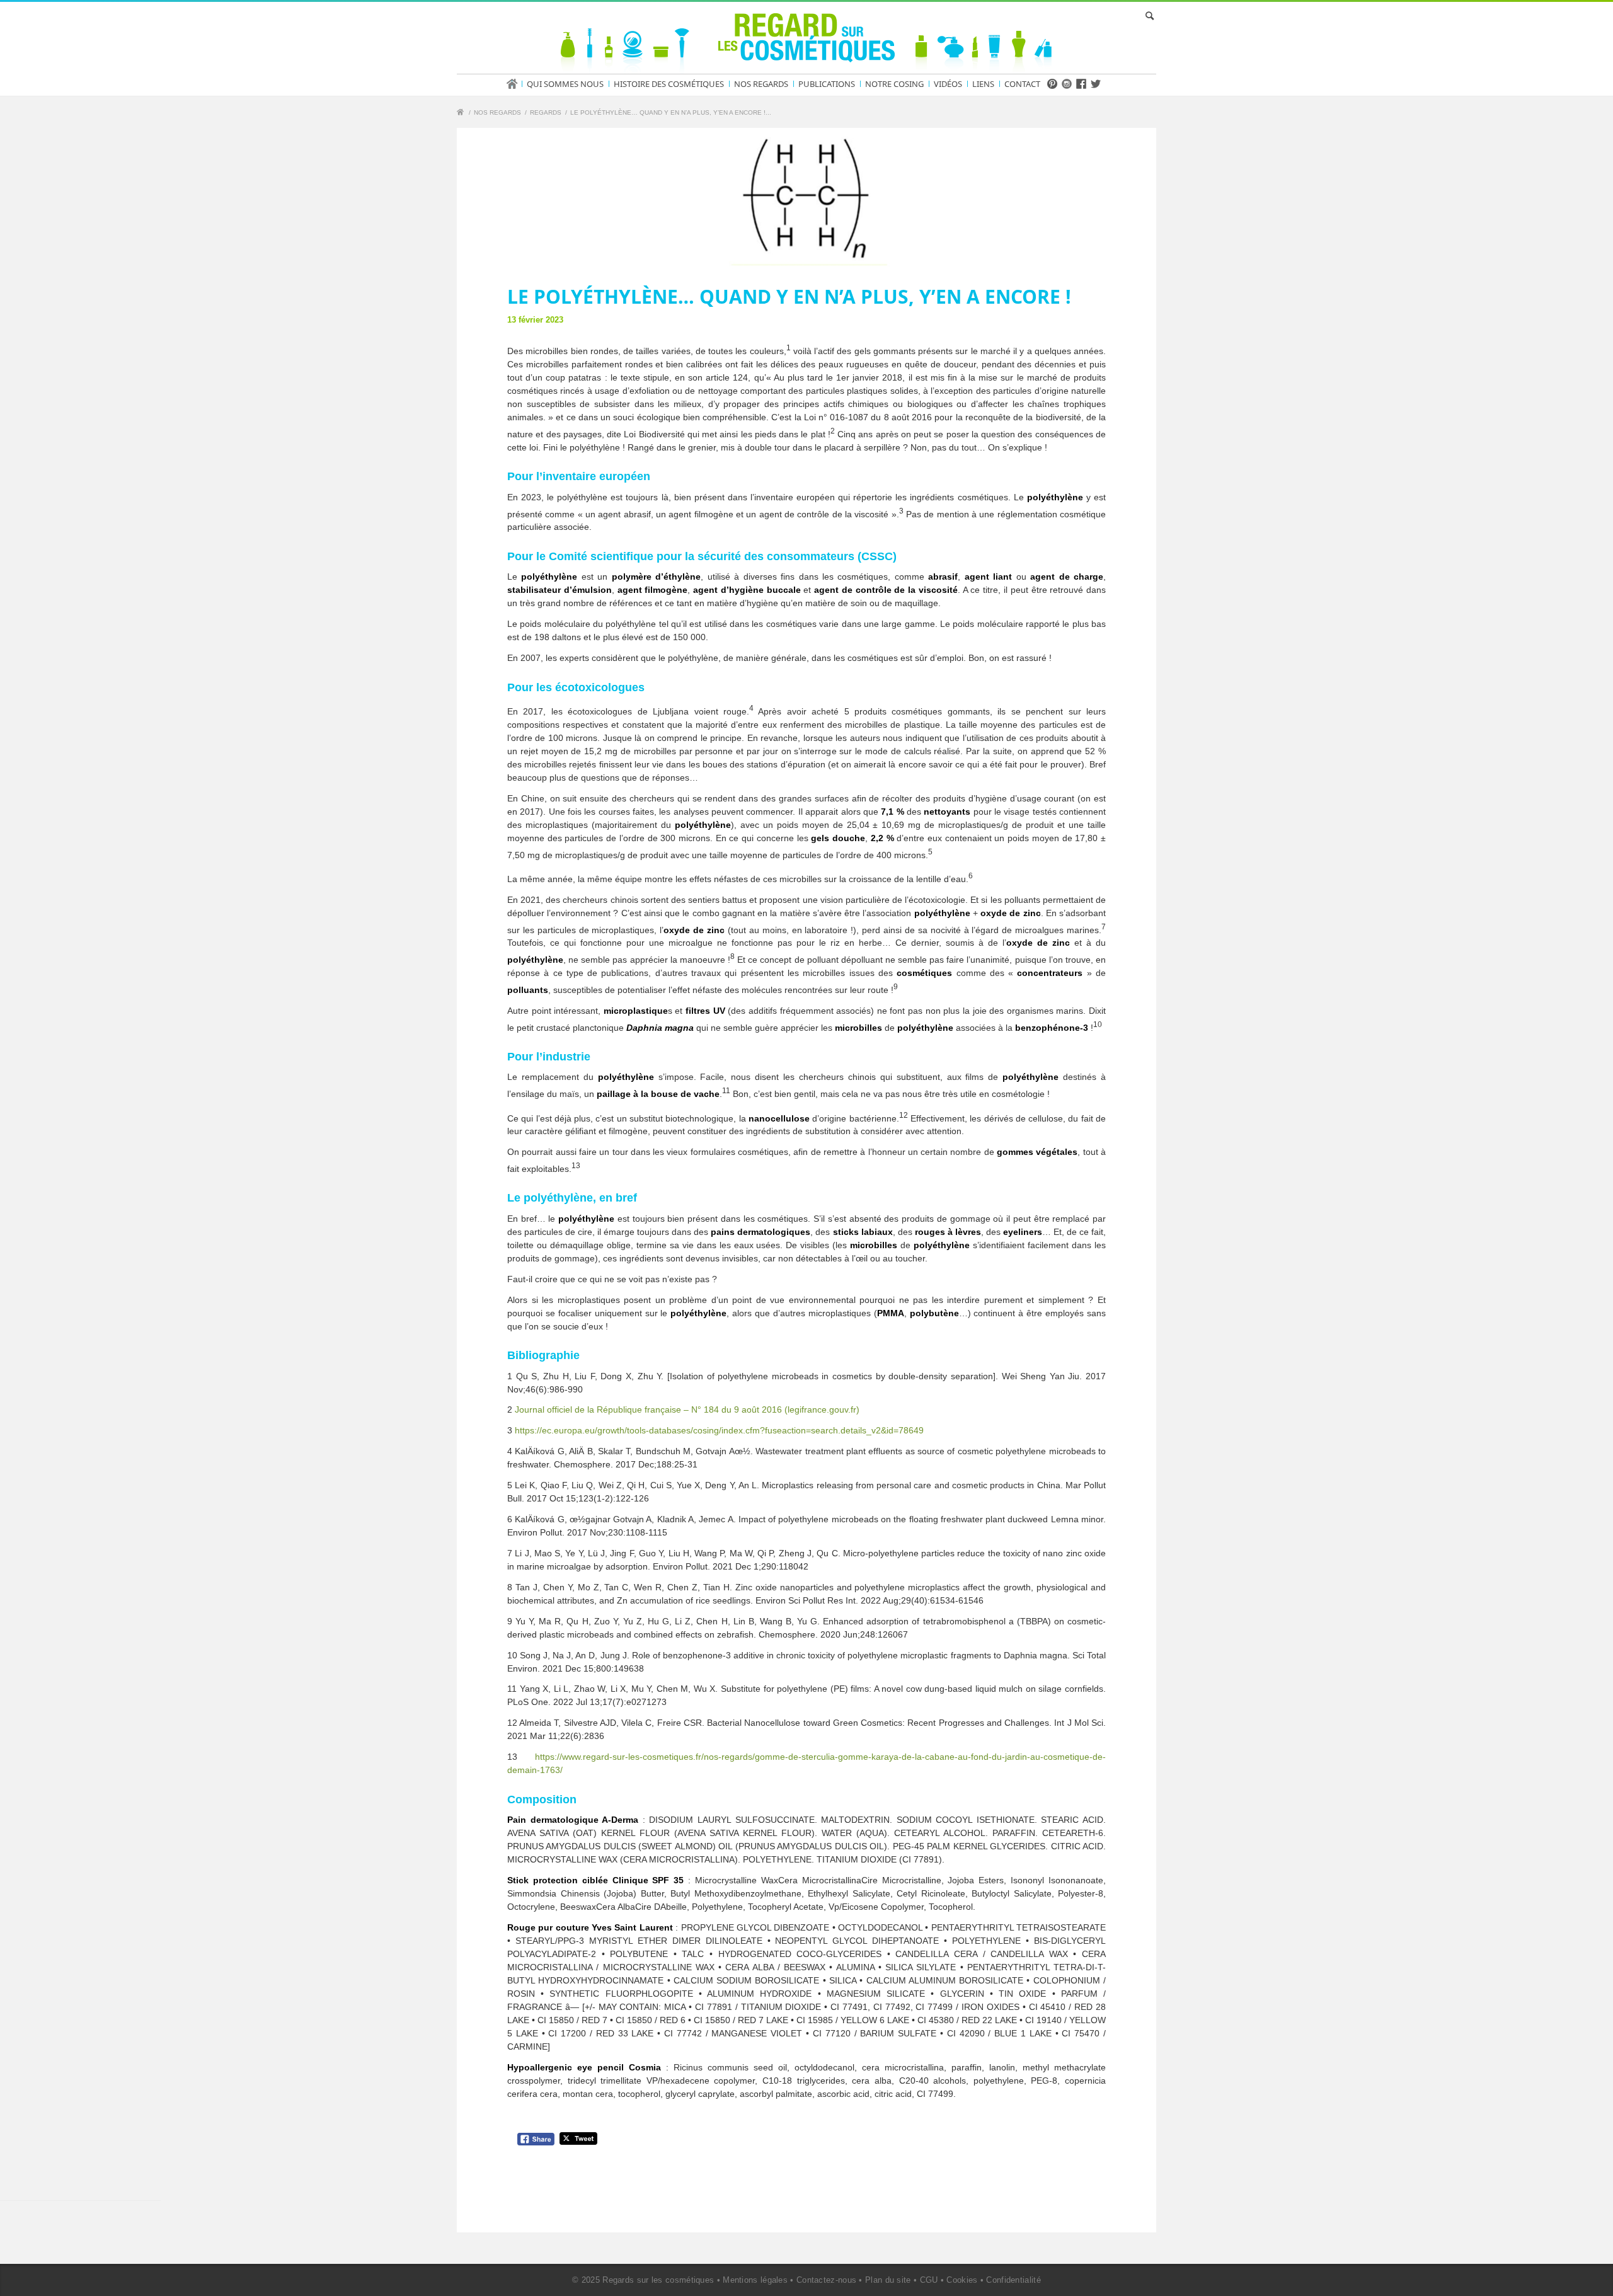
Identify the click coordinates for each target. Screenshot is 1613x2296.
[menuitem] (516, 84)
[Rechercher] (1147, 16)
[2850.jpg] (806, 200)
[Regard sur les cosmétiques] (462, 114)
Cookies (962, 2280)
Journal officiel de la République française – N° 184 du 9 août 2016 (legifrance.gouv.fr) (687, 1409)
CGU (929, 2280)
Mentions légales (755, 2280)
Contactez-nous (826, 2280)
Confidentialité (1013, 2280)
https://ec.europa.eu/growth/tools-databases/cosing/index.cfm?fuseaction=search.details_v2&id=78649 (719, 1430)
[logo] (806, 40)
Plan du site (888, 2280)
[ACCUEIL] (516, 84)
